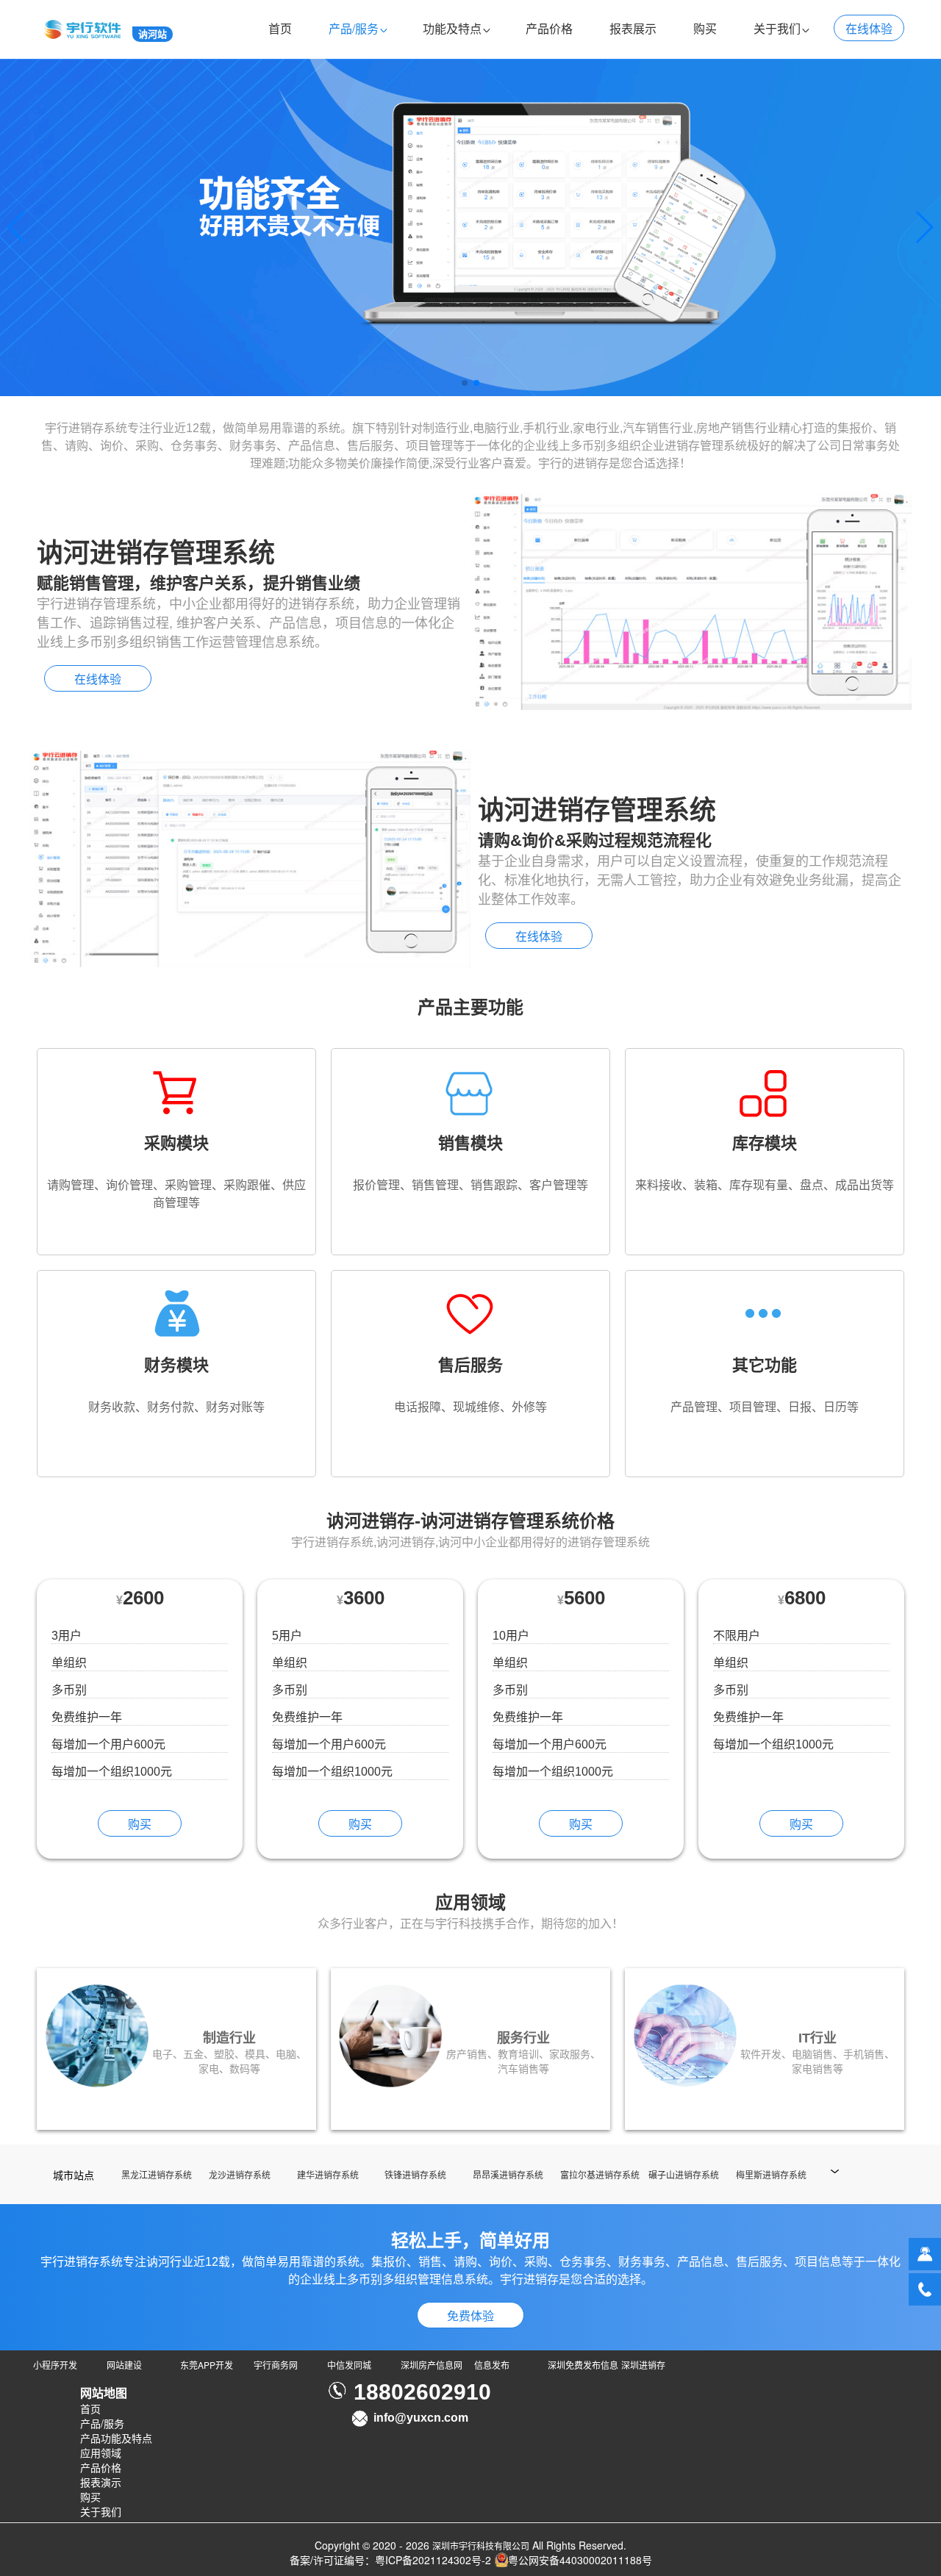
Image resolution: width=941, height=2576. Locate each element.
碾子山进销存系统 (684, 2174)
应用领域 (101, 2453)
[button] (465, 383)
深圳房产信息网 (432, 2365)
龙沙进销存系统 (240, 2174)
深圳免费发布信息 (583, 2365)
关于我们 (777, 28)
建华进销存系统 (328, 2174)
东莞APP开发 (207, 2365)
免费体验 (470, 2315)
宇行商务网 (276, 2365)
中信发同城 (349, 2365)
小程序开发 (55, 2365)
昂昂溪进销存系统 (508, 2174)
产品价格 (549, 28)
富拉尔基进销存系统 (600, 2174)
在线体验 (869, 28)
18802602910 (422, 2392)
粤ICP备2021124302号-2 (433, 2560)
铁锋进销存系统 (415, 2174)
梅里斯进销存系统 (771, 2174)
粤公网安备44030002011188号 (580, 2560)
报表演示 (101, 2482)
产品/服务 (354, 28)
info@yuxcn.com (421, 2418)
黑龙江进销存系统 (157, 2174)
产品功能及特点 (116, 2438)
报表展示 (633, 28)
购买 (705, 28)
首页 (280, 28)
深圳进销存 (643, 2365)
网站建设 (124, 2365)
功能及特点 (452, 28)
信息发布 (492, 2365)
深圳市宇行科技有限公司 (481, 2545)
